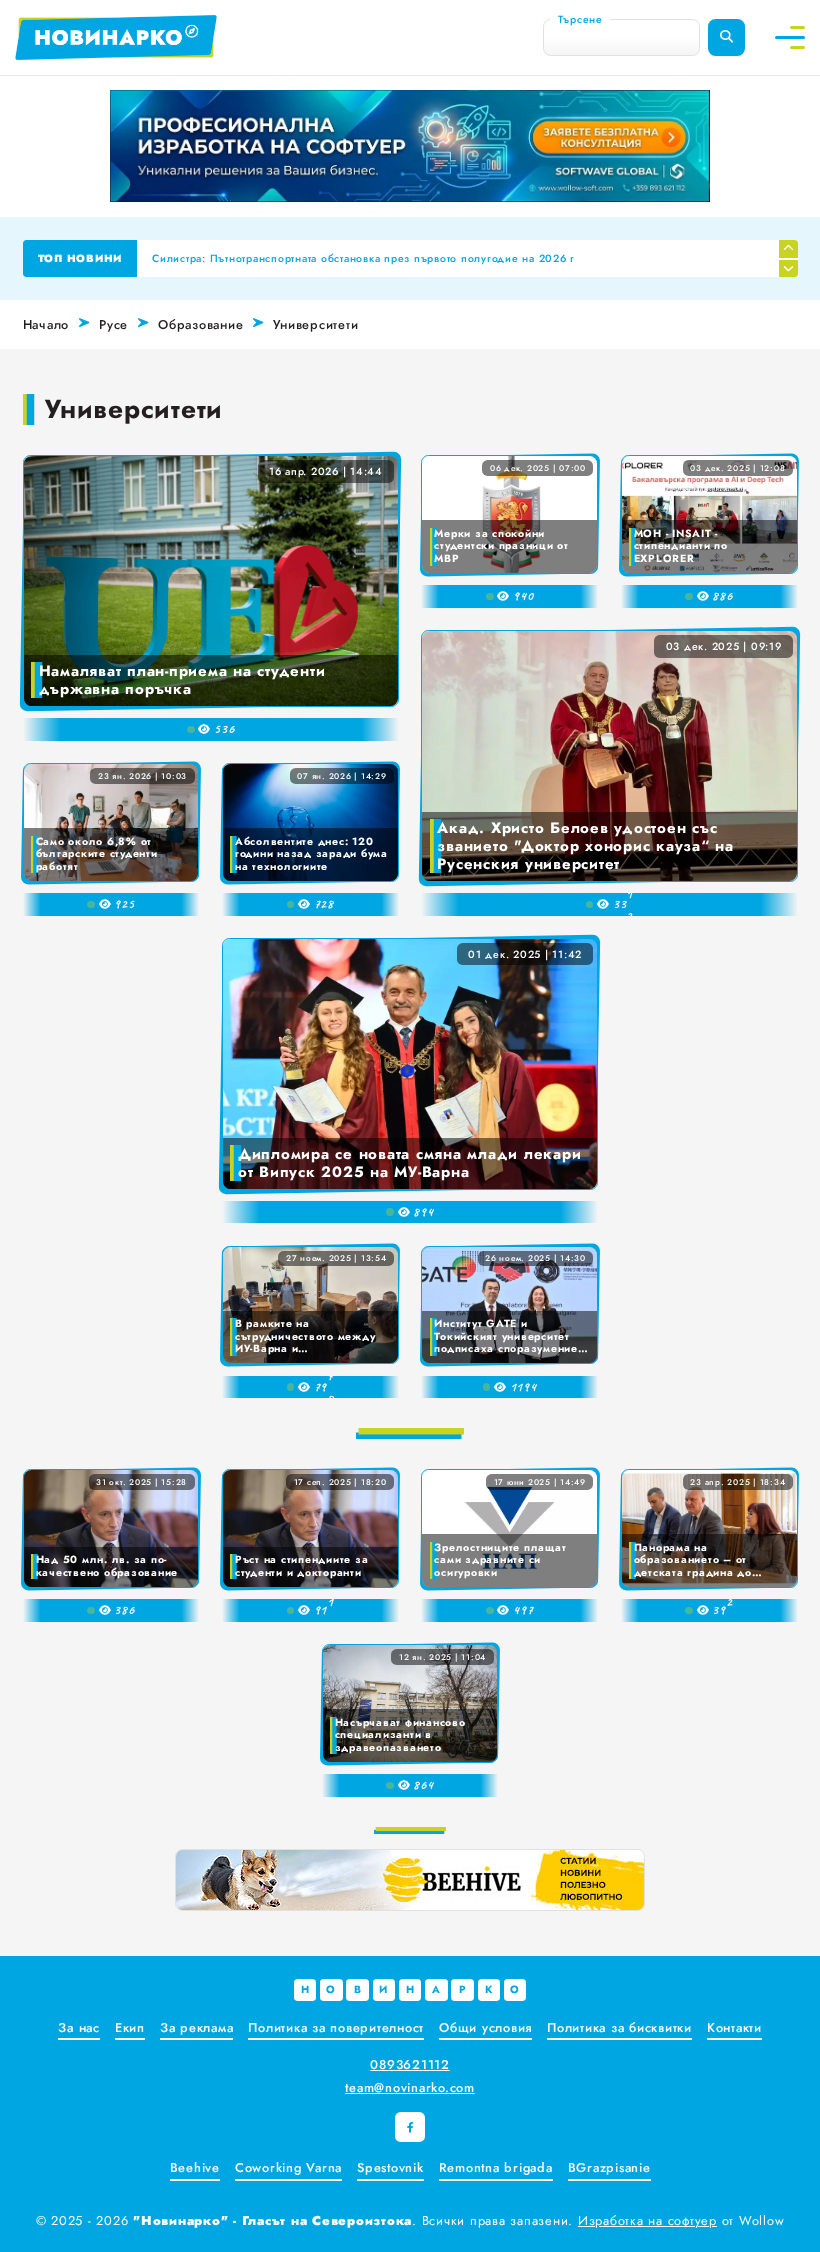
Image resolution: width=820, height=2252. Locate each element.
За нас (79, 2027)
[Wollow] (410, 146)
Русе (113, 324)
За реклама (197, 2027)
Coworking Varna (288, 2167)
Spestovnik (390, 2167)
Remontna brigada (496, 2167)
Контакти (734, 2027)
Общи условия (485, 2027)
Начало (46, 324)
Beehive (195, 2167)
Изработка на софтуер (647, 2220)
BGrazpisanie (609, 2167)
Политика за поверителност (336, 2027)
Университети (315, 324)
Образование (200, 324)
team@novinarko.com (410, 2087)
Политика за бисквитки (619, 2027)
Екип (130, 2027)
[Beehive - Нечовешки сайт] (410, 1880)
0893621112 (410, 2064)
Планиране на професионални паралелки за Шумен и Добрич (324, 258)
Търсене (580, 18)
